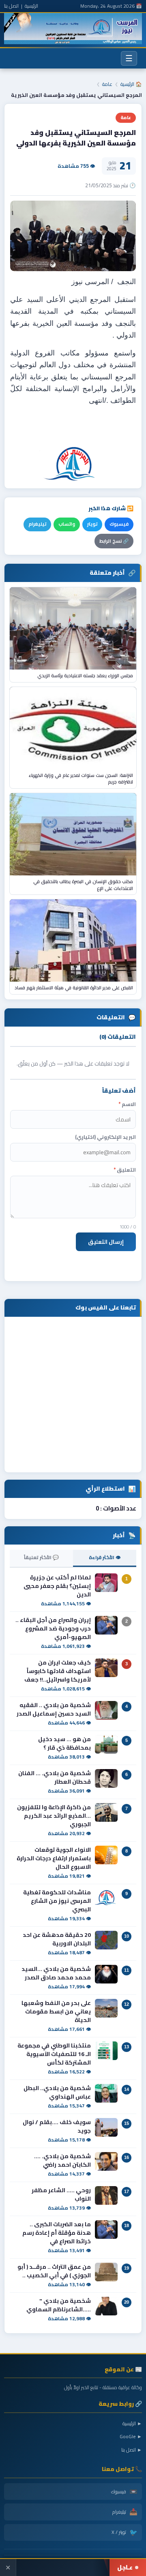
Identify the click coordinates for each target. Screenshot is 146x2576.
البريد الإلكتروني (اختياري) (105, 1137)
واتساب (67, 524)
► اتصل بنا (132, 2450)
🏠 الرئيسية (131, 84)
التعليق (125, 1170)
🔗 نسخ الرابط (114, 541)
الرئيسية (31, 6)
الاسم (127, 1104)
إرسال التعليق (106, 1242)
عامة (107, 84)
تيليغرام (37, 524)
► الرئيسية (132, 2423)
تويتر (92, 524)
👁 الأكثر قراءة (105, 1557)
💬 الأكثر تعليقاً (41, 1557)
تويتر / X (125, 2532)
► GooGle (131, 2436)
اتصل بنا (11, 6)
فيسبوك (119, 524)
